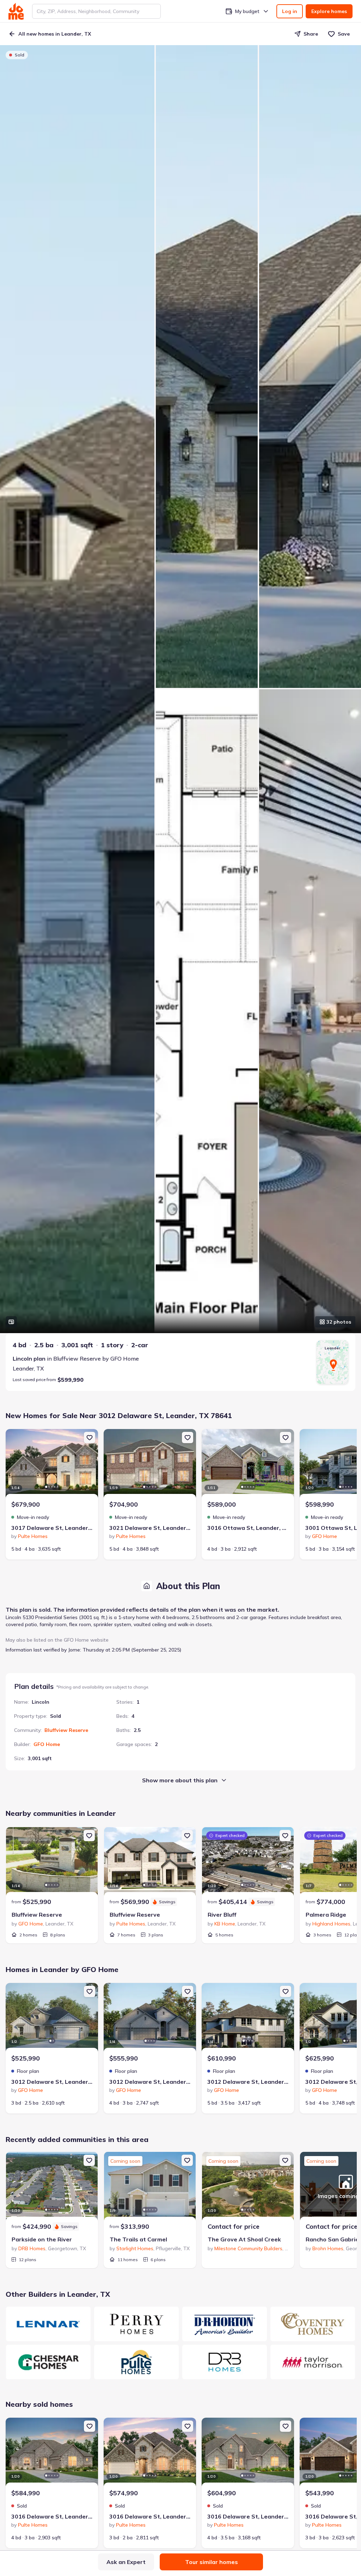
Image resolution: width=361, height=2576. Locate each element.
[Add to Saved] (90, 1437)
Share (311, 34)
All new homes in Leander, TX (55, 34)
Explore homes (329, 11)
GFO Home (47, 1744)
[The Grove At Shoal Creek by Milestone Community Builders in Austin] (248, 2187)
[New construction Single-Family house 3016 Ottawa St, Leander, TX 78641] (248, 1464)
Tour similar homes (212, 2562)
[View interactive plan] (11, 1322)
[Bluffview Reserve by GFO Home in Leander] (52, 1862)
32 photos (339, 1322)
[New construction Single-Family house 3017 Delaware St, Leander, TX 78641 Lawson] (52, 1464)
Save (344, 34)
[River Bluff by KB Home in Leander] (248, 1862)
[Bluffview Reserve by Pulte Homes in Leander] (150, 1862)
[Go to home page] (16, 11)
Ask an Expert (126, 2562)
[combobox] (96, 11)
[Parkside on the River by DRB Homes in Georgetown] (52, 2187)
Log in (290, 11)
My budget (247, 11)
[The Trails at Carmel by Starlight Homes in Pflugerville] (150, 2187)
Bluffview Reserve (66, 1730)
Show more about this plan (180, 1780)
